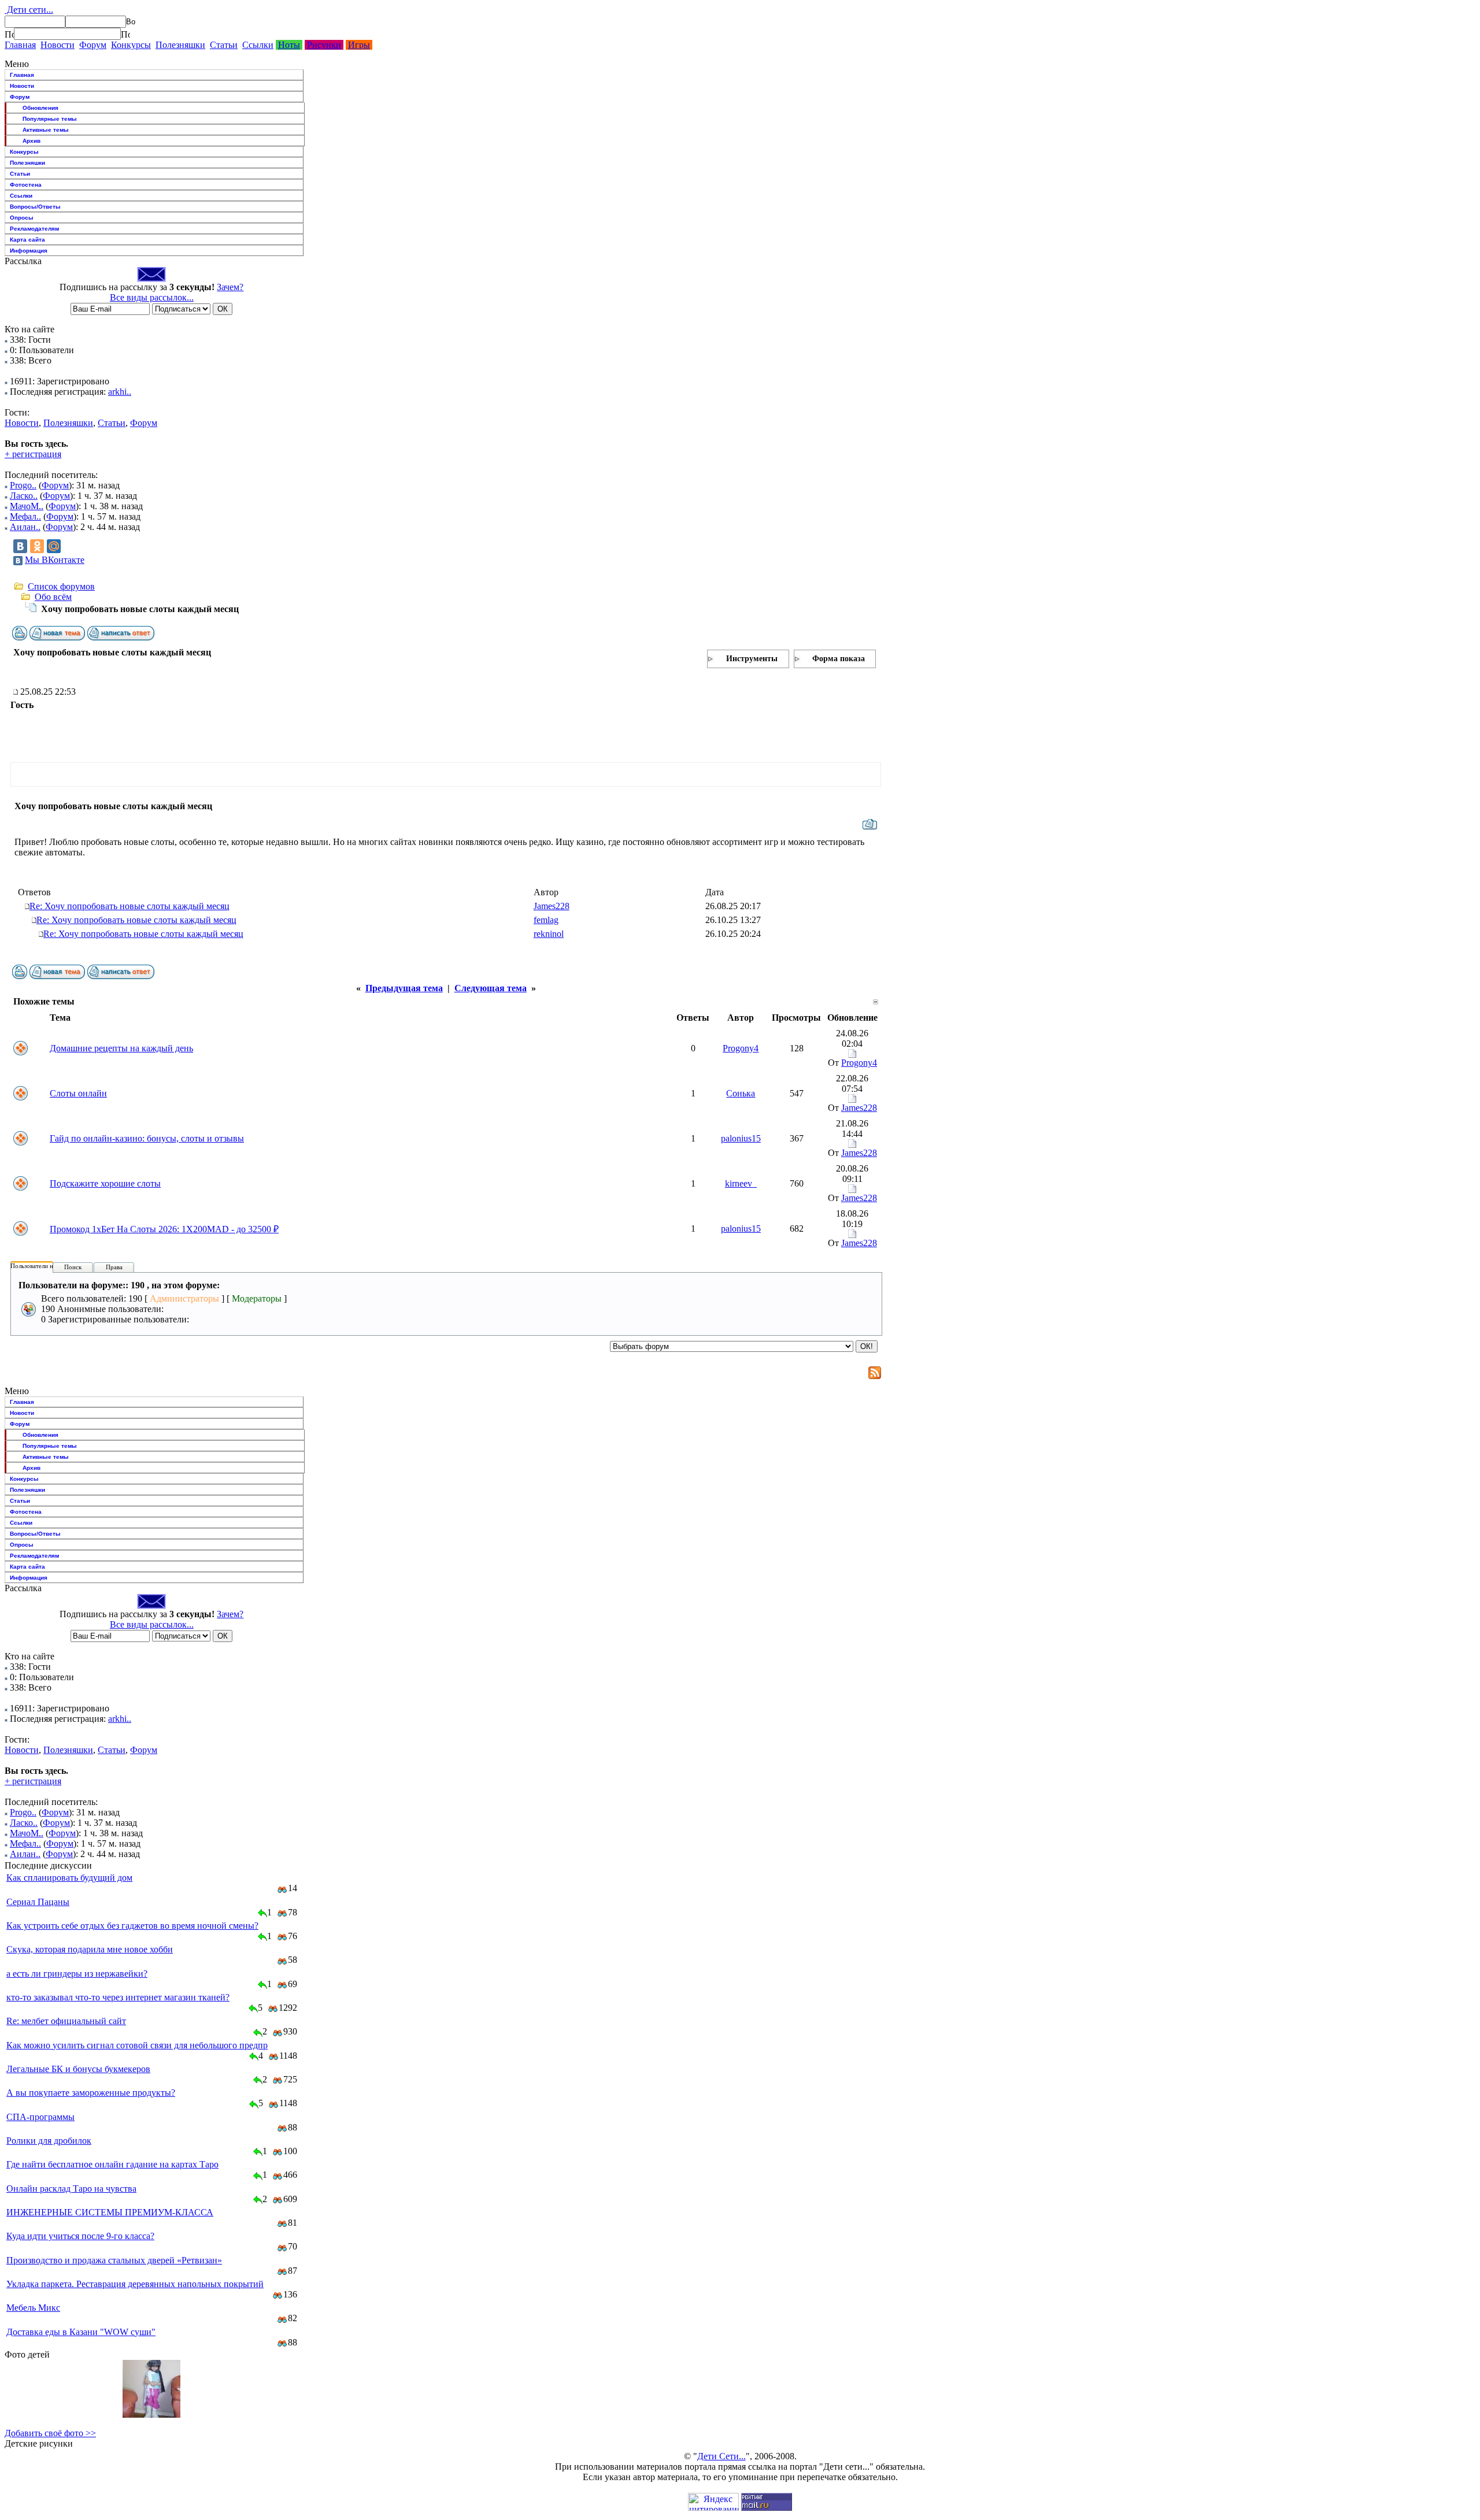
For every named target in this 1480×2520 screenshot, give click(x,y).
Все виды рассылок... (152, 297)
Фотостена (26, 185)
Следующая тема (491, 988)
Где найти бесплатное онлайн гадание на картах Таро (112, 2164)
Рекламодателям (34, 229)
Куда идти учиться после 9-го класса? (80, 2236)
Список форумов (61, 586)
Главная (20, 45)
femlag (546, 920)
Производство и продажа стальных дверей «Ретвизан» (114, 2260)
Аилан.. (25, 527)
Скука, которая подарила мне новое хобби (90, 1949)
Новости (58, 45)
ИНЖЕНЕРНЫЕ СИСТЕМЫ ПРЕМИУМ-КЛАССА (110, 2212)
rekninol (549, 934)
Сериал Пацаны (38, 1902)
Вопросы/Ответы (35, 207)
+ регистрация (33, 454)
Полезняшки (180, 45)
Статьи (224, 45)
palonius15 (741, 1138)
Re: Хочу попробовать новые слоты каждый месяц (129, 906)
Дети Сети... (721, 2456)
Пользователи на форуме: (46, 1266)
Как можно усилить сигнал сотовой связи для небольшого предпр (137, 2045)
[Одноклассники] (37, 546)
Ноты (289, 45)
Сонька (741, 1093)
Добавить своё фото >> (50, 2433)
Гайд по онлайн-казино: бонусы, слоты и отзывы (147, 1138)
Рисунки (324, 45)
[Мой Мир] (54, 546)
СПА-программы (40, 2117)
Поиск (73, 1267)
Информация (29, 251)
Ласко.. (24, 496)
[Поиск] (9, 34)
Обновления (40, 108)
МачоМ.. (27, 506)
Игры (359, 45)
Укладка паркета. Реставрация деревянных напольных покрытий (135, 2284)
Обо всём (53, 597)
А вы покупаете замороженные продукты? (91, 2093)
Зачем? (230, 287)
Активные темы (46, 130)
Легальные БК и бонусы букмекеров (78, 2069)
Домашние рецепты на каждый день (121, 1048)
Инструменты (752, 659)
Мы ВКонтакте (55, 560)
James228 (552, 906)
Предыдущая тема (404, 988)
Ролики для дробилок (49, 2141)
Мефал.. (25, 516)
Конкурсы (131, 45)
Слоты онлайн (78, 1093)
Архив (32, 141)
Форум (93, 45)
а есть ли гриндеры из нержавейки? (77, 1974)
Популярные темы (50, 119)
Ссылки (258, 45)
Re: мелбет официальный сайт (66, 2021)
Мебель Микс (33, 2308)
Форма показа (839, 659)
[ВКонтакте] (20, 546)
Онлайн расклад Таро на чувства (71, 2189)
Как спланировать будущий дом (69, 1878)
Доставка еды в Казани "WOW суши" (81, 2332)
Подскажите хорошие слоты (105, 1183)
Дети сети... (29, 10)
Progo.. (23, 485)
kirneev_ (741, 1183)
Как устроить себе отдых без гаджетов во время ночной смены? (132, 1926)
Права (114, 1267)
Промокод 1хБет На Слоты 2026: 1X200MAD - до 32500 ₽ (164, 1229)
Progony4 (741, 1048)
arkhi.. (120, 392)
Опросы (22, 218)
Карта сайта (27, 240)
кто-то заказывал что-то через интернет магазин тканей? (118, 1997)
